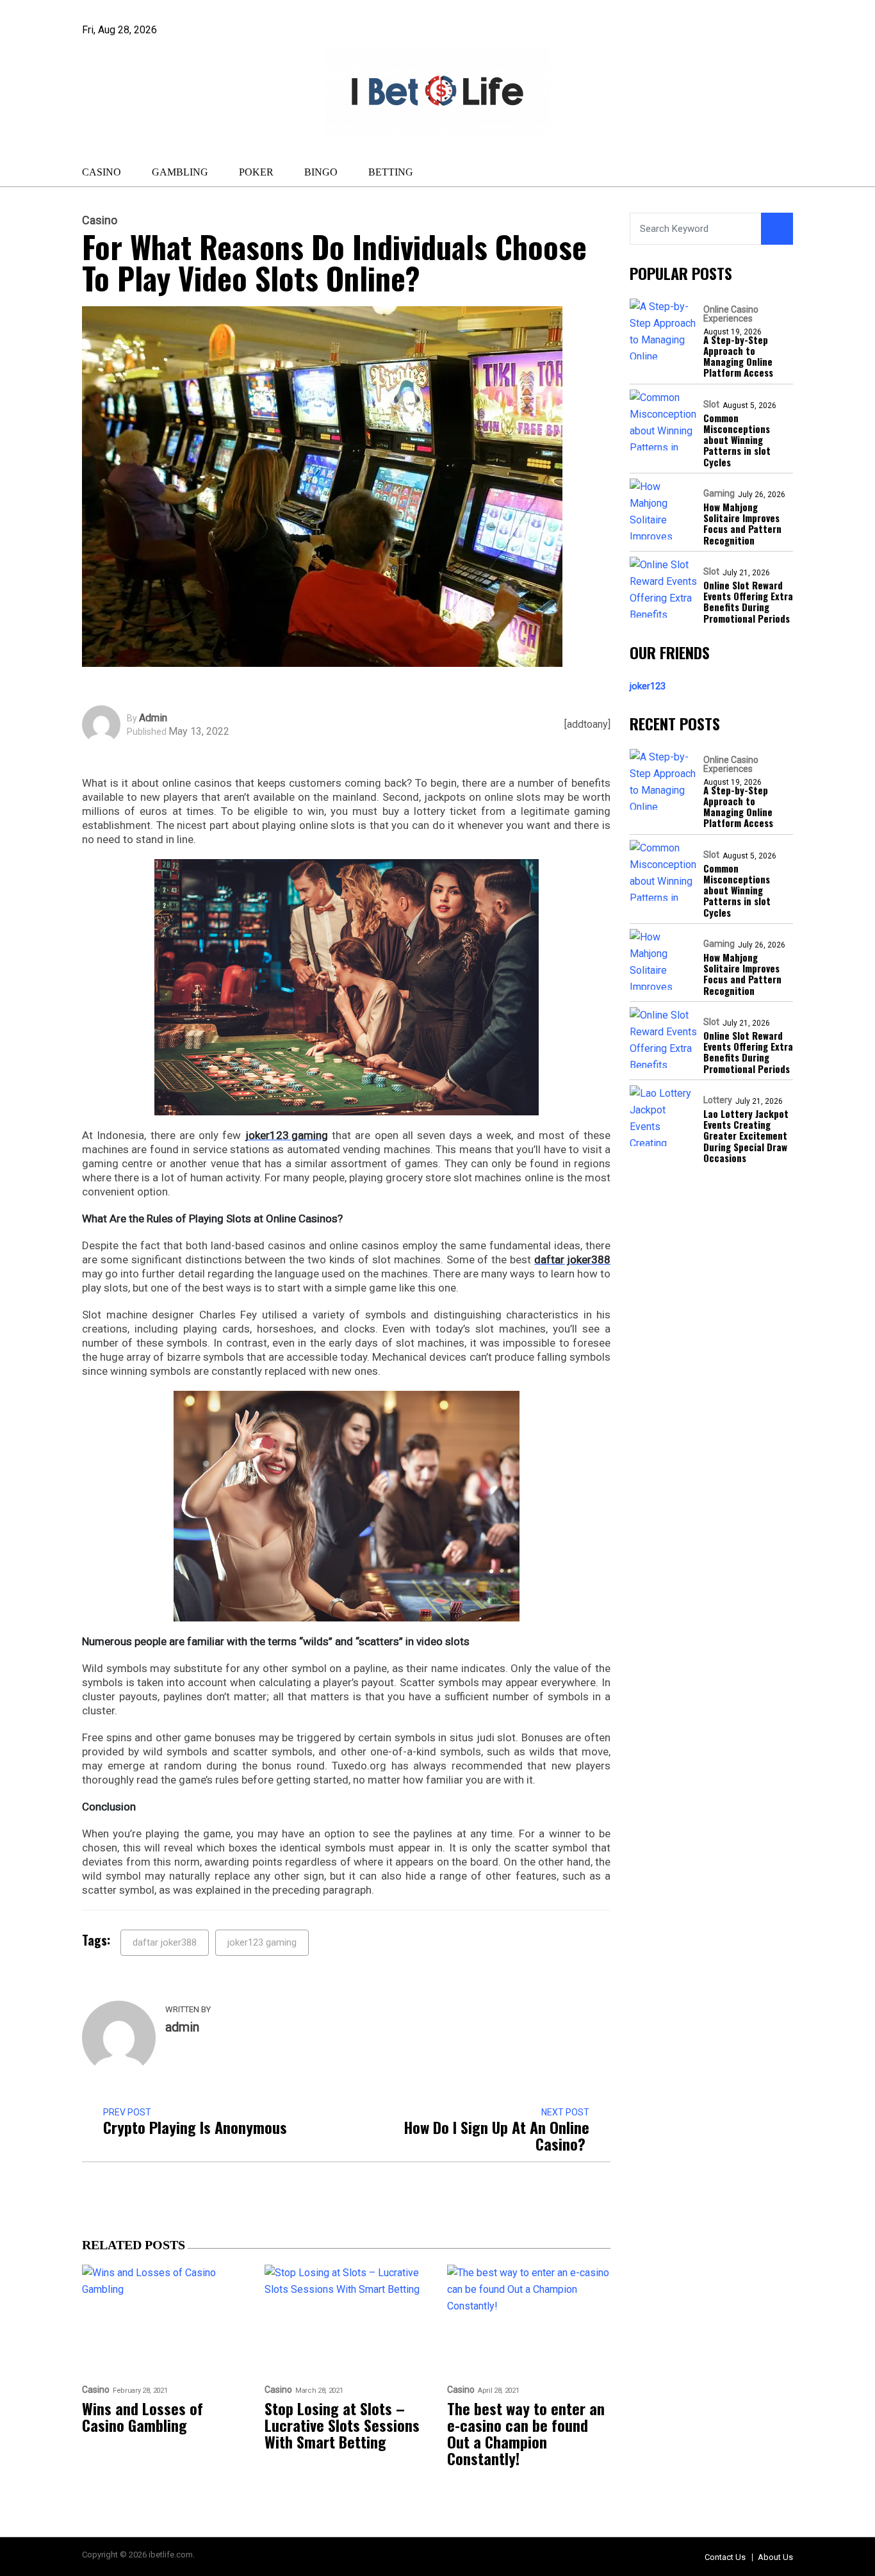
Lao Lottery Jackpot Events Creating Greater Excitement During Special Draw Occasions (746, 1136)
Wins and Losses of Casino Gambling (143, 2416)
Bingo (321, 172)
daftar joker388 (165, 1942)
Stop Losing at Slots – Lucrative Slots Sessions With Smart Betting (342, 2425)
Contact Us (725, 2557)
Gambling (180, 172)
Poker (256, 172)
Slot (711, 404)
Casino (102, 172)
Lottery (718, 1100)
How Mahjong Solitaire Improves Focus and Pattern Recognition (742, 524)
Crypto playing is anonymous (195, 2127)
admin (153, 718)
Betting (391, 172)
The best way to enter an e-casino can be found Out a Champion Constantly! (526, 2433)
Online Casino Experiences (731, 314)
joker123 (648, 686)
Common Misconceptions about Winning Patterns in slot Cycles (737, 440)
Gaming (719, 493)
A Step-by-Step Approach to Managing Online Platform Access (738, 357)
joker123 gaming (262, 1942)
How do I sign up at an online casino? (496, 2135)
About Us (775, 2557)
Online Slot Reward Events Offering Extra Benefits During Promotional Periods (748, 602)
